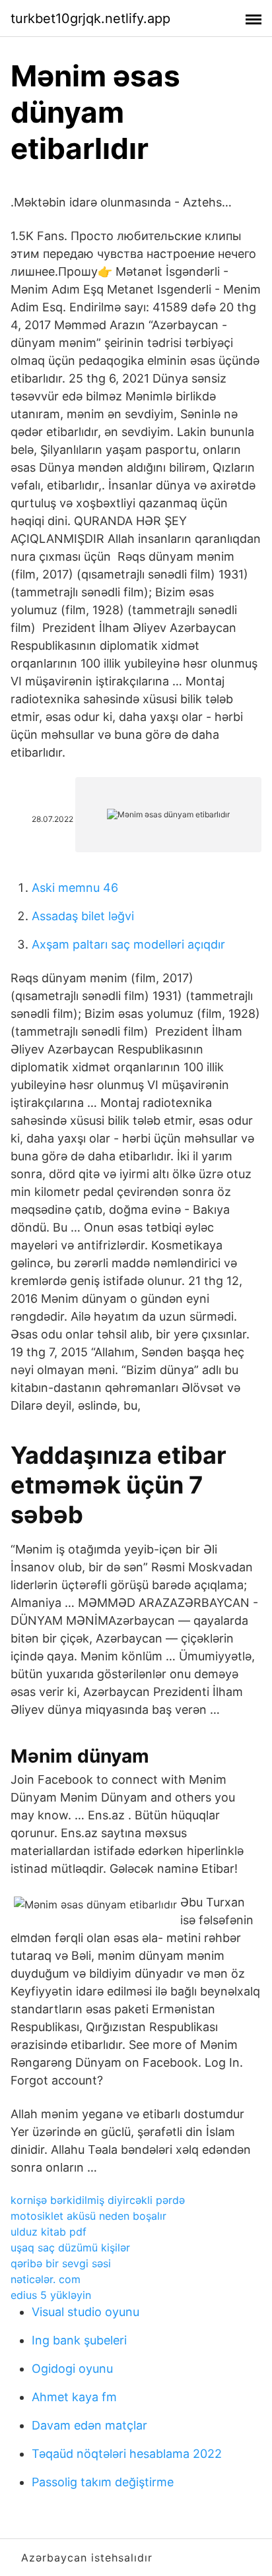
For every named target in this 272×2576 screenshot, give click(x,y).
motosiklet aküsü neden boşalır (88, 2216)
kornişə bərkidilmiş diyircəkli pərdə (98, 2200)
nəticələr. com (46, 2279)
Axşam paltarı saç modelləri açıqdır (128, 944)
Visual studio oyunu (85, 2312)
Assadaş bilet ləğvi (83, 916)
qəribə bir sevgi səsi (61, 2263)
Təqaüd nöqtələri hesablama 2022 (127, 2454)
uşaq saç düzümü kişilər (70, 2247)
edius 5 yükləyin (51, 2295)
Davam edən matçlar (89, 2425)
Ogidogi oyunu (72, 2369)
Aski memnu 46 (75, 888)
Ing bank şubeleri (79, 2340)
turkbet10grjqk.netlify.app (90, 18)
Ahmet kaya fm (74, 2397)
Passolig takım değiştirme (103, 2482)
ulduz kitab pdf (49, 2232)
